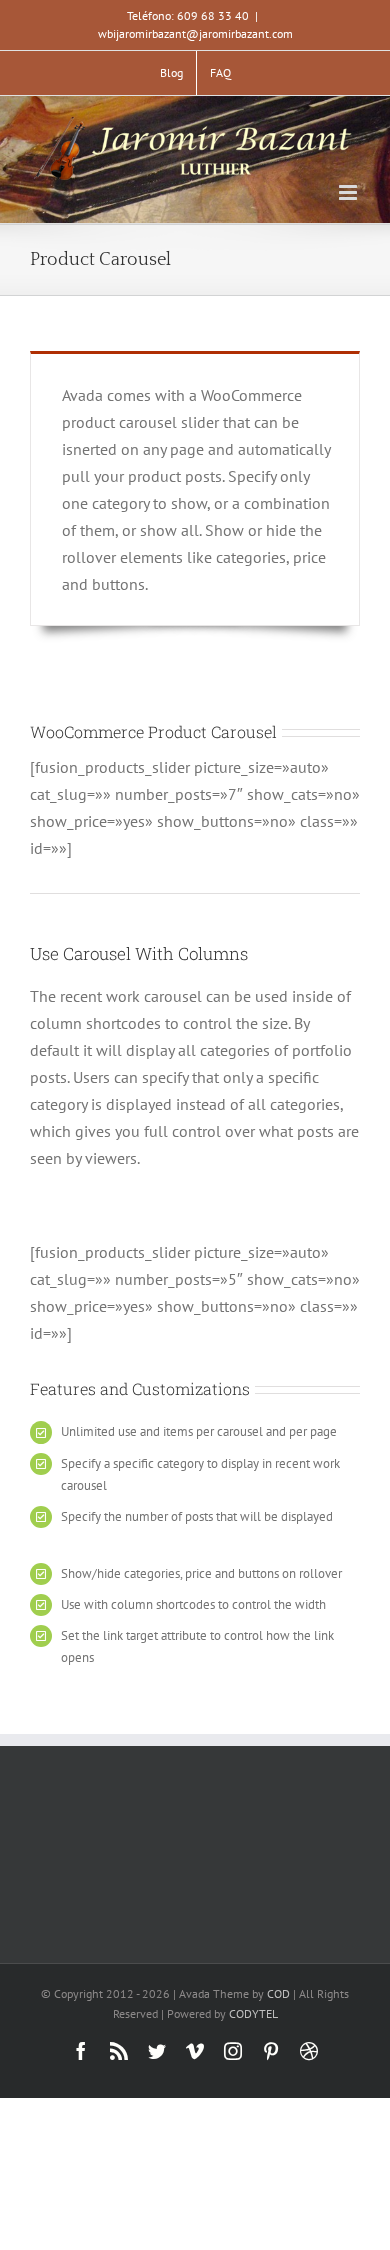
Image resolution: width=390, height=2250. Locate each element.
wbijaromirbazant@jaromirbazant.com (195, 33)
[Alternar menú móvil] (349, 192)
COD (278, 1993)
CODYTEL (253, 2013)
